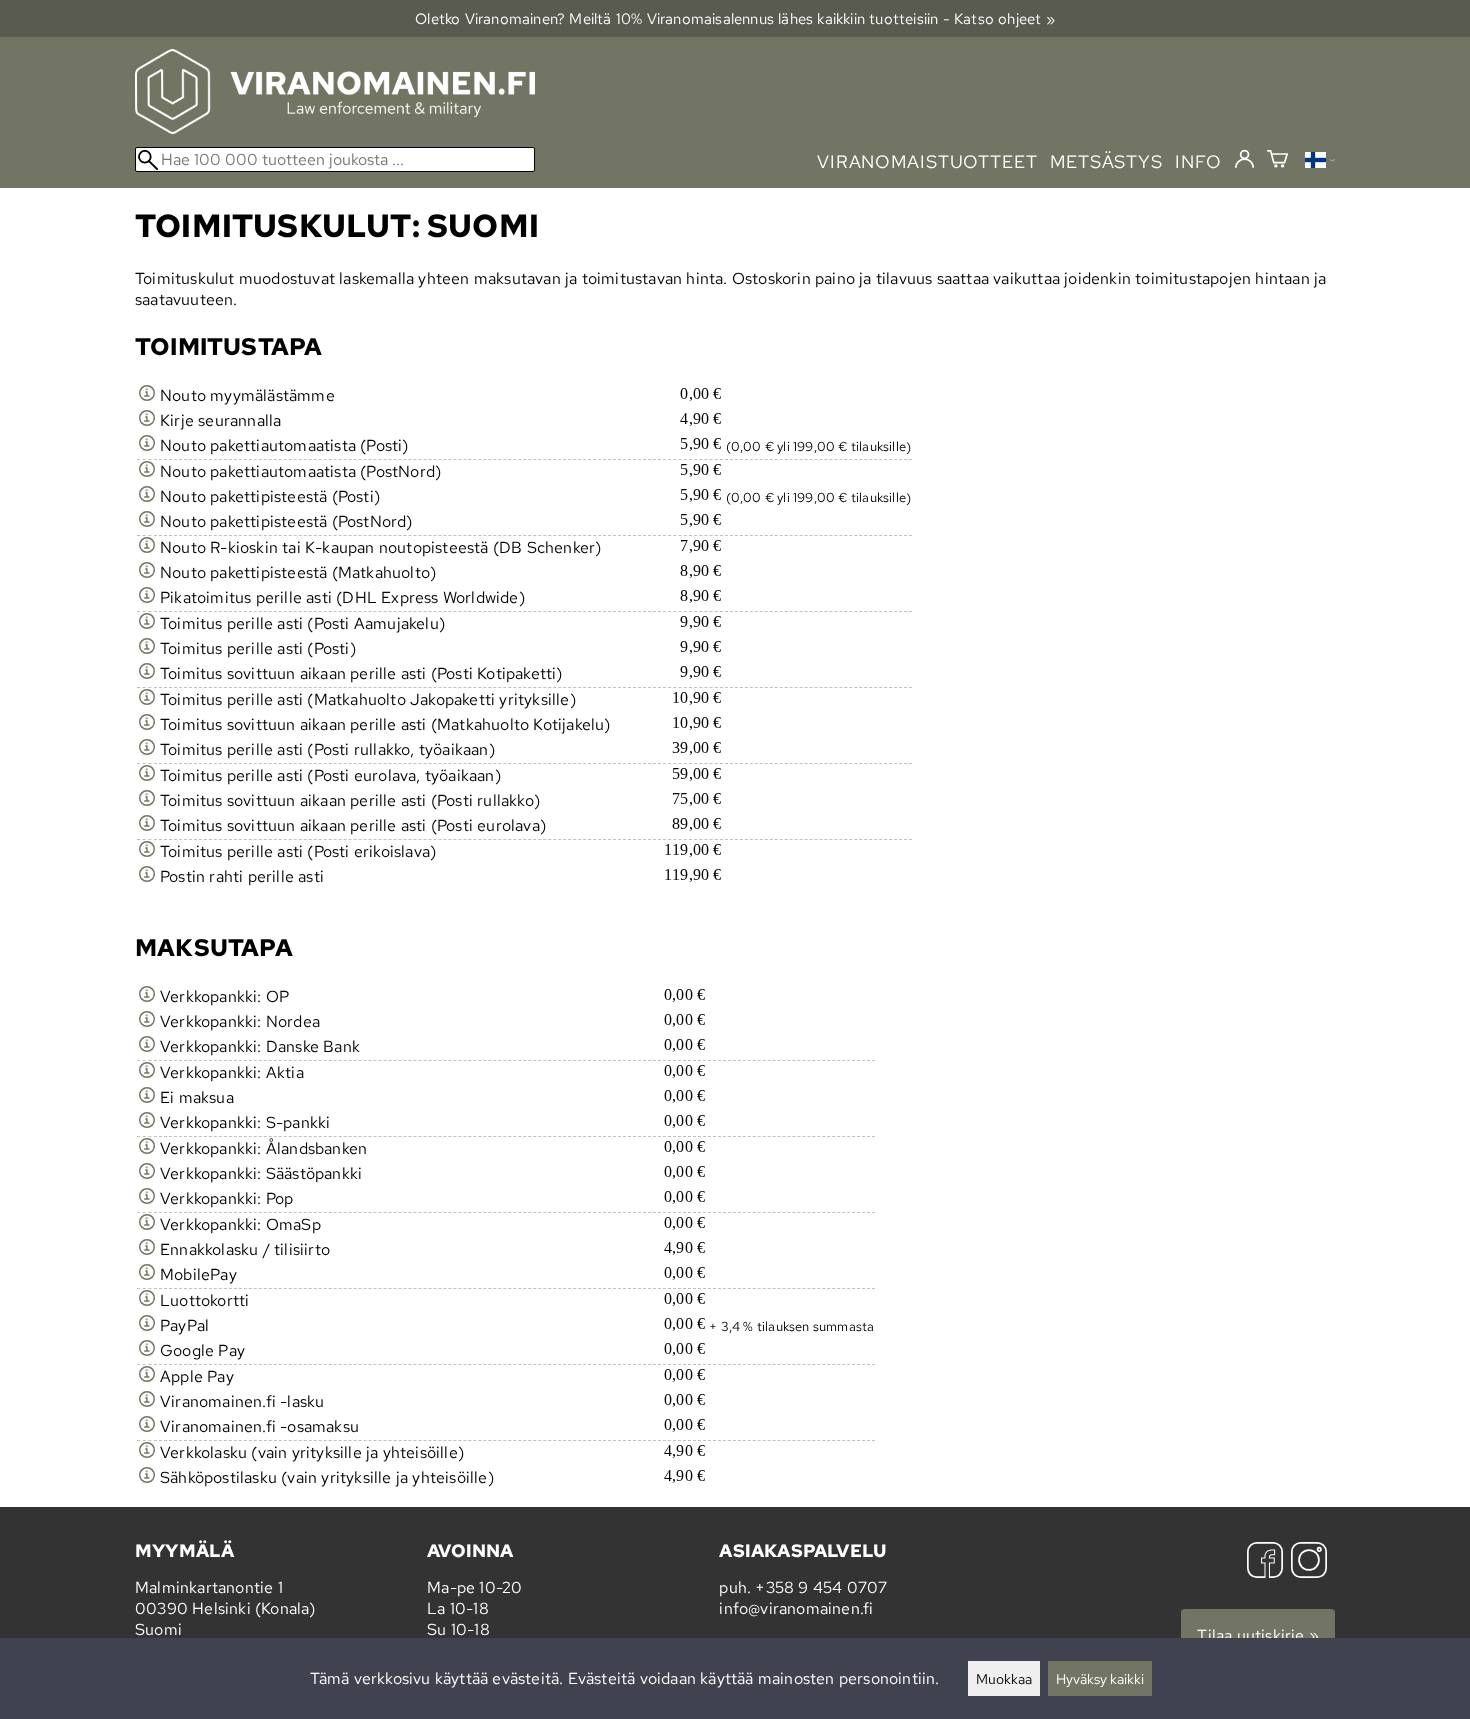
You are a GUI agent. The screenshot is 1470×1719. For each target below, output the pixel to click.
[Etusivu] (335, 128)
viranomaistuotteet (927, 161)
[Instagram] (1309, 1562)
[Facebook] (1265, 1562)
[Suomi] (1320, 162)
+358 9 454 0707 (821, 1587)
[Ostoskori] (1277, 161)
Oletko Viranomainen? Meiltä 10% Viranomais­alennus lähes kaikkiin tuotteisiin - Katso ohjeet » (735, 18)
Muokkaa (1004, 1678)
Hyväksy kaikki (1100, 1678)
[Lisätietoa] (147, 395)
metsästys (1106, 161)
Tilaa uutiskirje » (1258, 1635)
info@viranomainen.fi (796, 1608)
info (1198, 161)
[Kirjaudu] (1244, 160)
